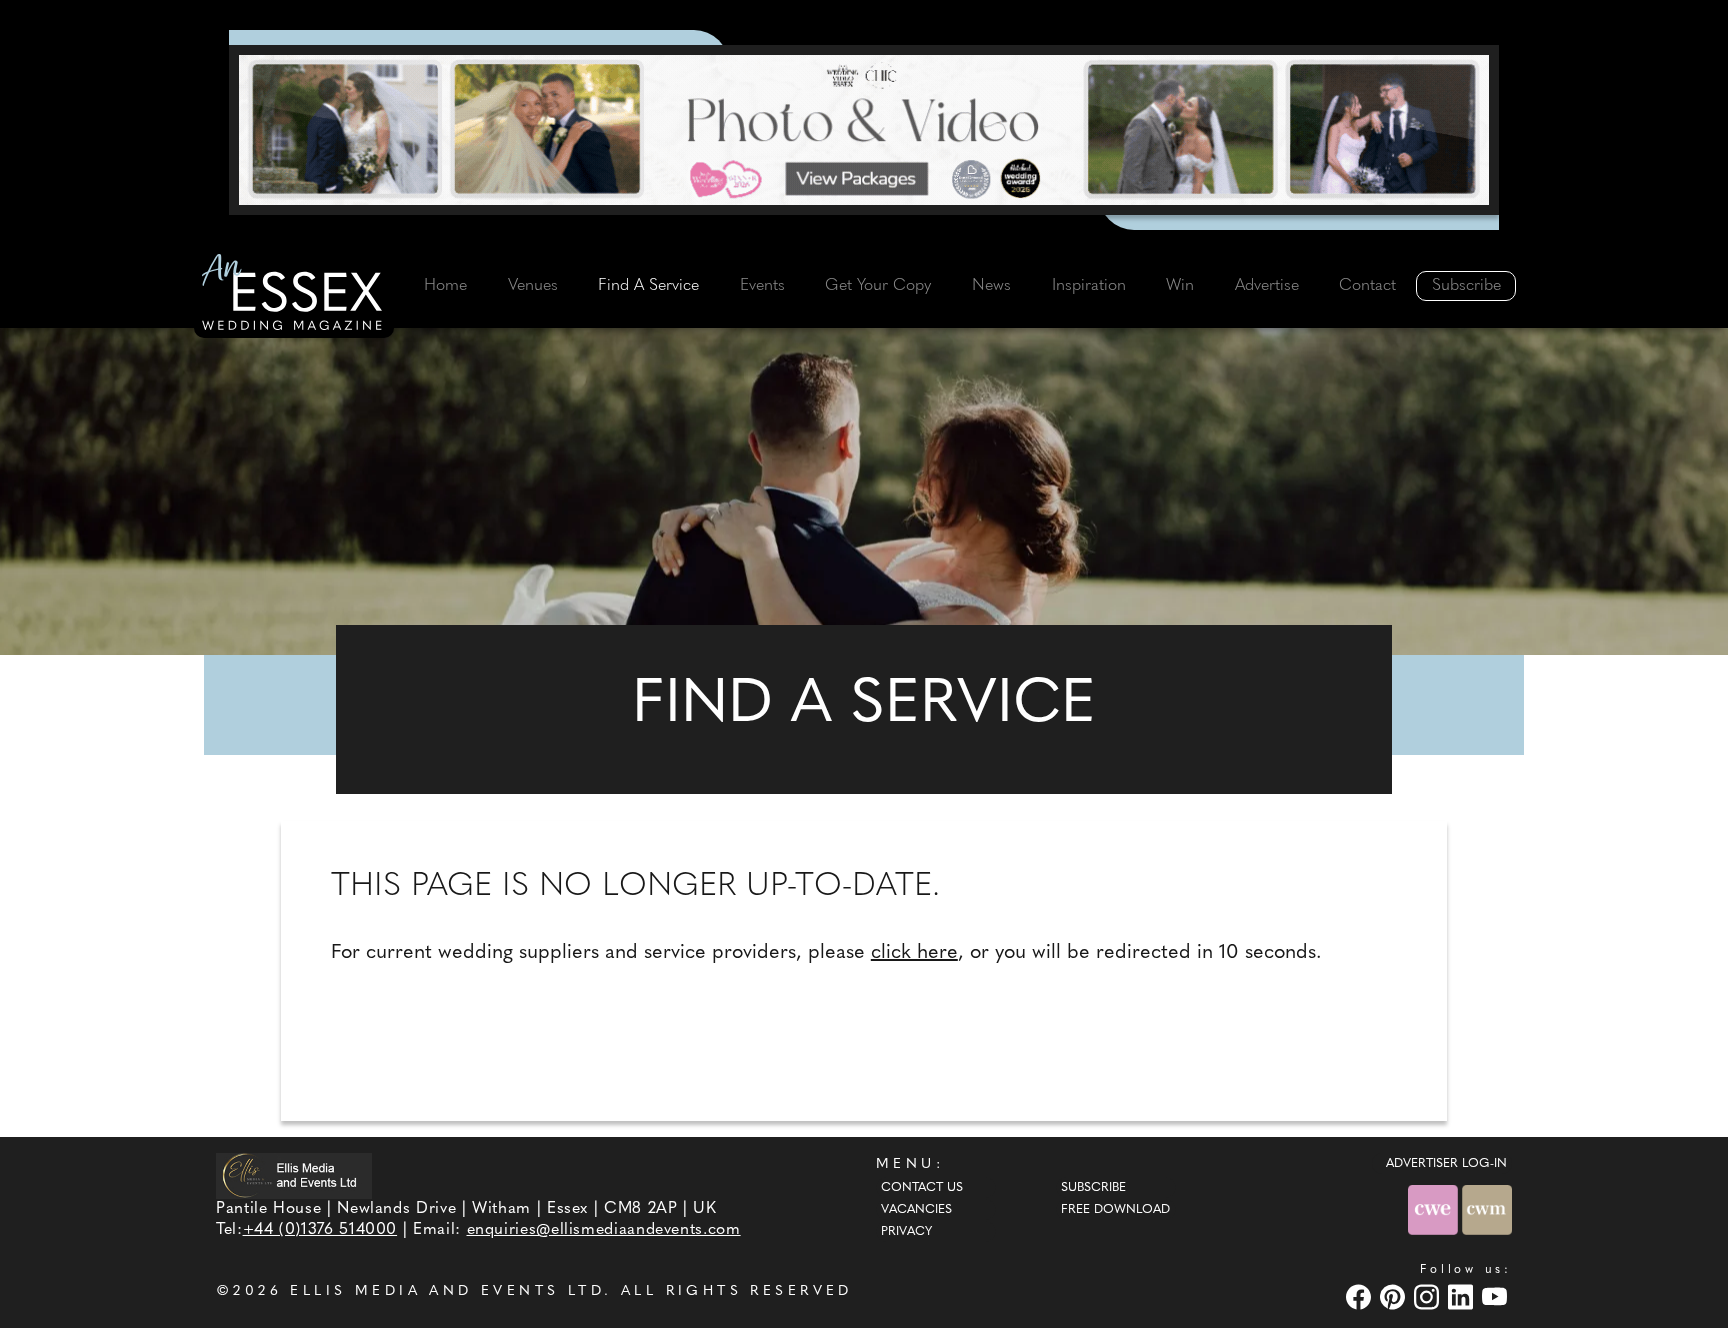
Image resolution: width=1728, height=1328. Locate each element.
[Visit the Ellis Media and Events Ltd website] (294, 1175)
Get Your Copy (878, 286)
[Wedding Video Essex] (864, 130)
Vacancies (916, 1210)
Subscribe (1466, 286)
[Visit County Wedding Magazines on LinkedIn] (1463, 1296)
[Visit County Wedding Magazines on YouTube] (1497, 1296)
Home (445, 286)
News (991, 286)
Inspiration (1089, 286)
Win (1180, 286)
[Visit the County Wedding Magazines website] (1487, 1209)
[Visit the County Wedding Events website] (1435, 1209)
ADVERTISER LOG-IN (1446, 1164)
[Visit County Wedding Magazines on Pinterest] (1395, 1296)
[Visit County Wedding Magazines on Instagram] (1429, 1296)
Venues (533, 286)
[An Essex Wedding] (294, 295)
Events (762, 286)
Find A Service (648, 286)
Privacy (906, 1232)
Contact (1367, 286)
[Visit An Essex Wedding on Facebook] (1361, 1296)
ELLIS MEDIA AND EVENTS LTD (447, 1291)
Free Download (1115, 1210)
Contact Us (922, 1188)
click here (914, 953)
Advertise (1267, 286)
